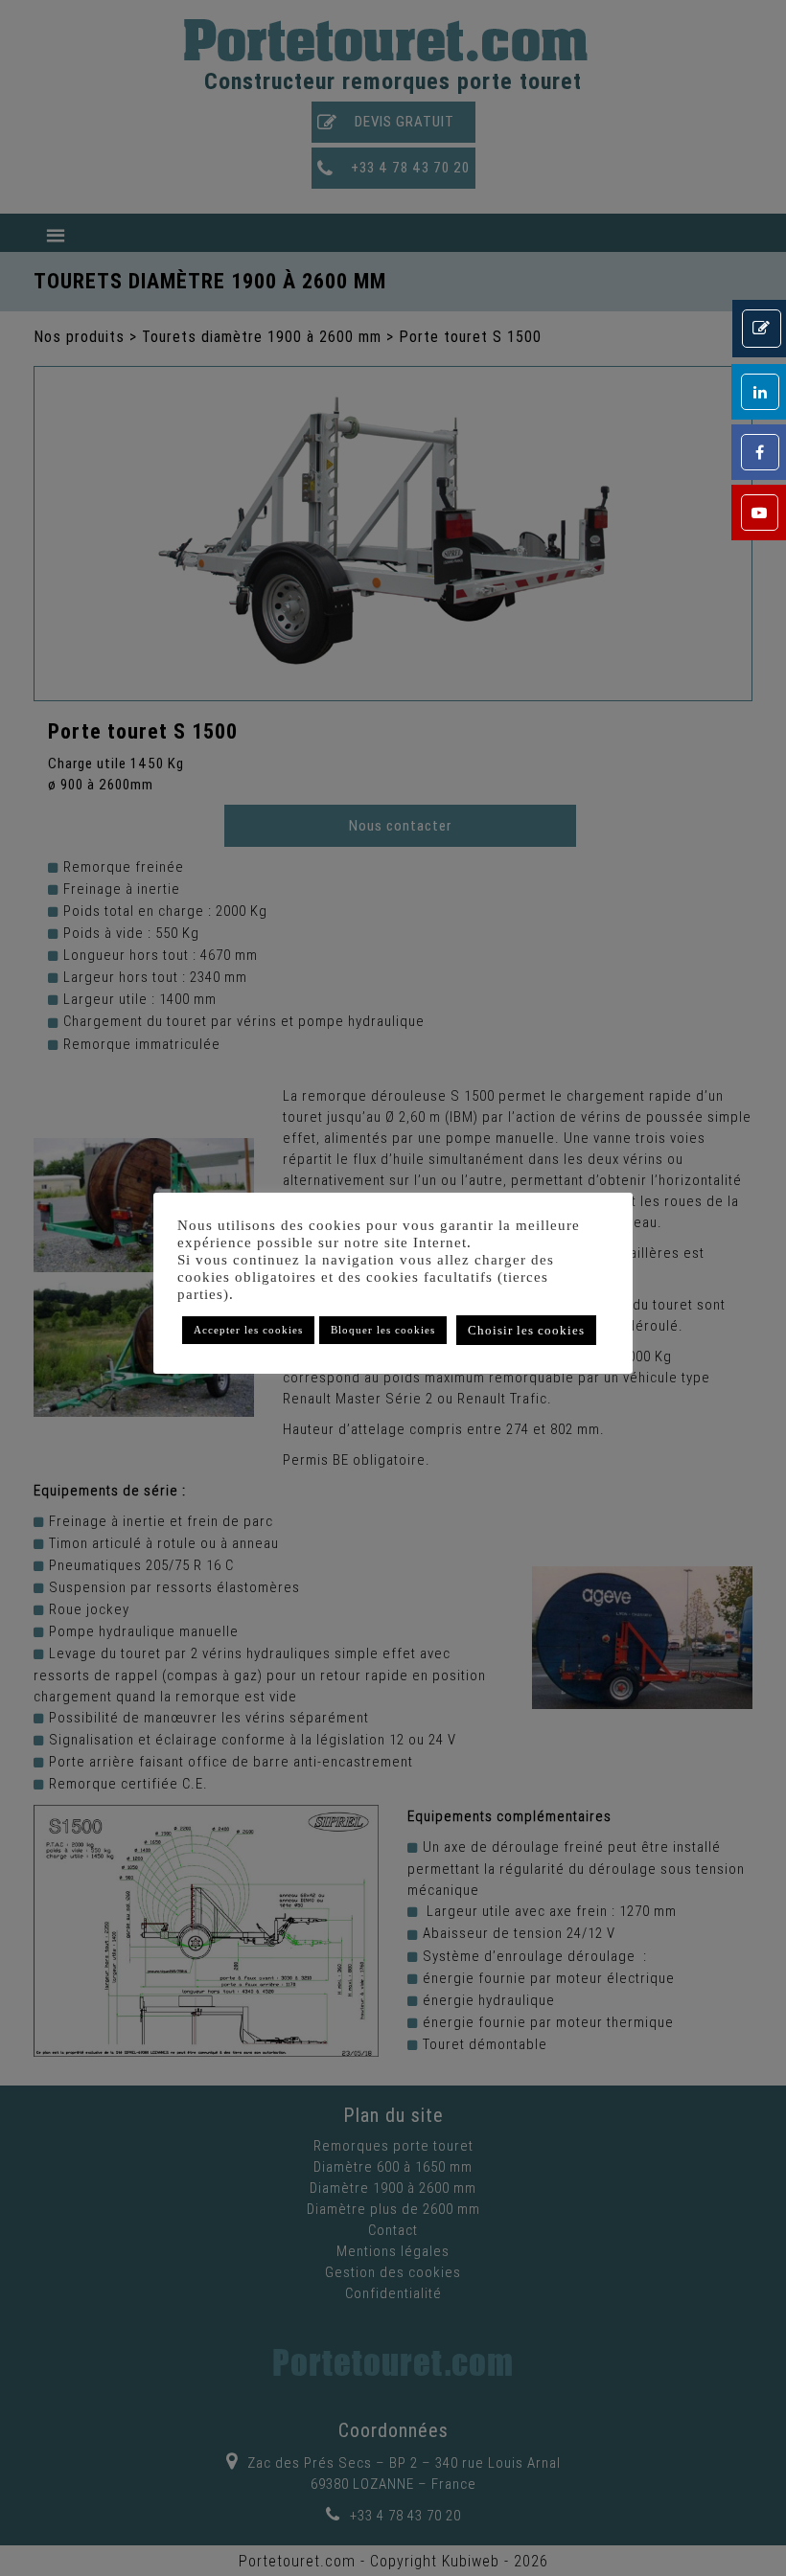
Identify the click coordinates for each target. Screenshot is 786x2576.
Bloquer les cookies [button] (383, 1330)
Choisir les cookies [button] (526, 1330)
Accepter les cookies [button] (248, 1330)
